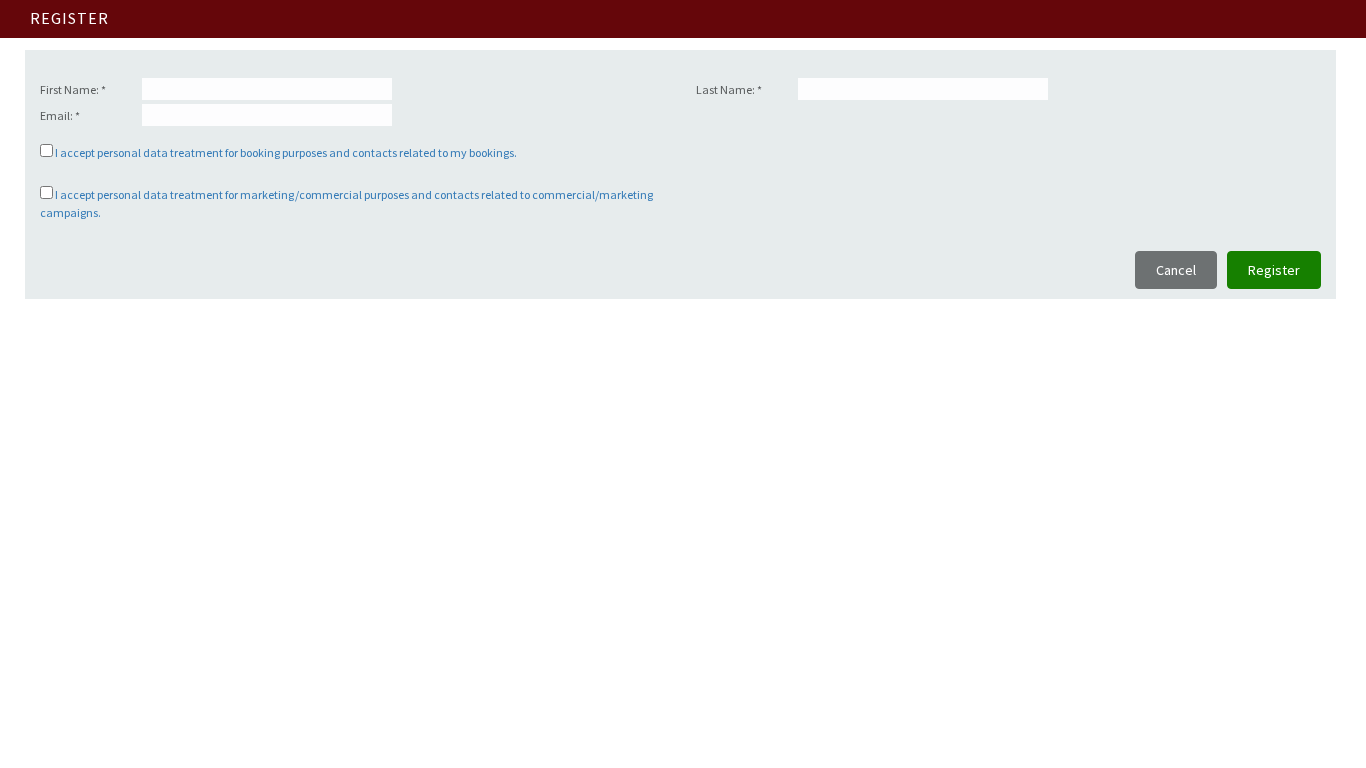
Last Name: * (729, 89)
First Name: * (73, 89)
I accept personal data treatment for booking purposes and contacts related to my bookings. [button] (286, 152)
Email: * (60, 115)
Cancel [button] (1176, 270)
